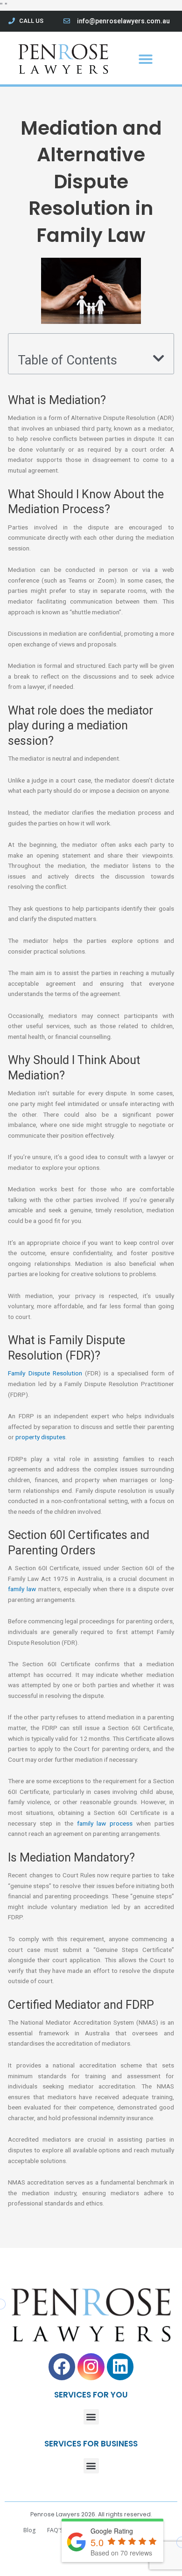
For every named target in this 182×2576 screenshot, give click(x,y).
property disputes (40, 1437)
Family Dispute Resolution (45, 1373)
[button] (146, 59)
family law (22, 1589)
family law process (105, 1823)
